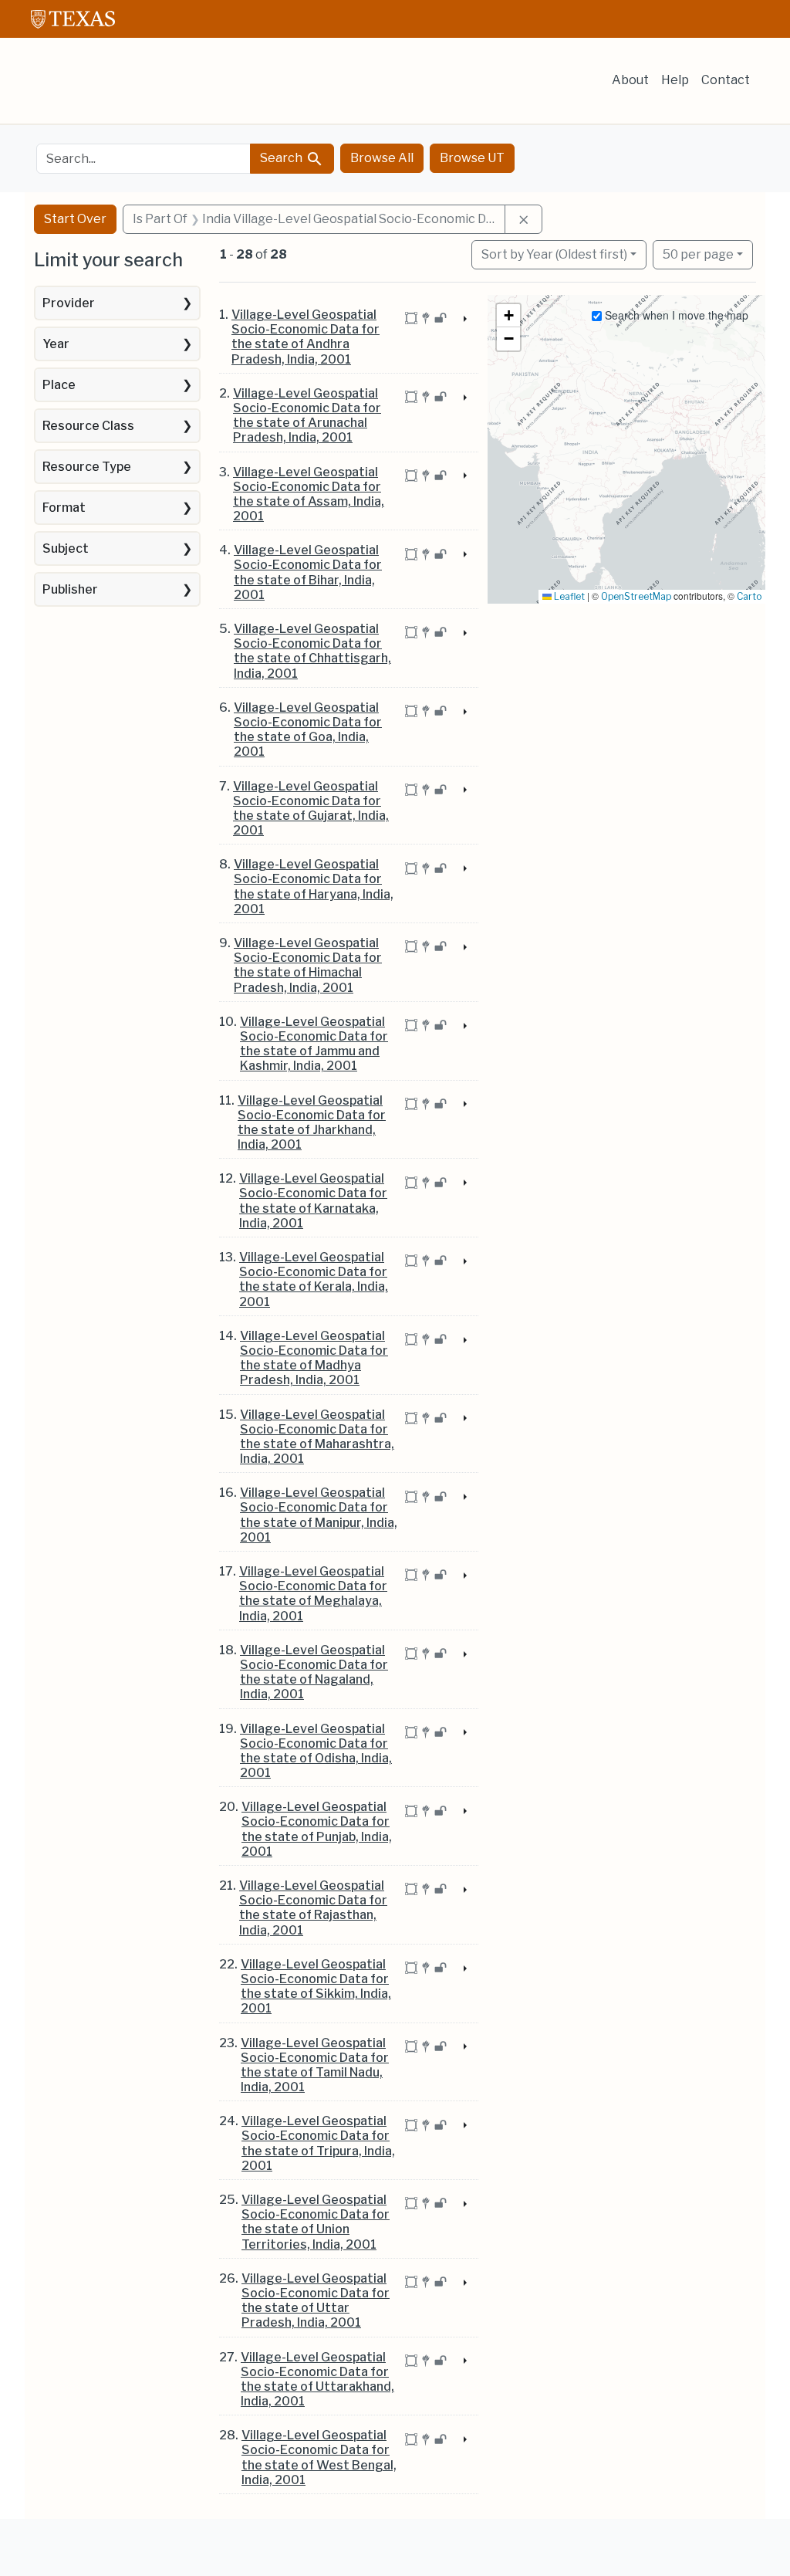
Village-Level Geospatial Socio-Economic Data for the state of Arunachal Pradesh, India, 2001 (307, 416)
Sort (554, 254)
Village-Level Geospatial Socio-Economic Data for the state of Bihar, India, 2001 (308, 572)
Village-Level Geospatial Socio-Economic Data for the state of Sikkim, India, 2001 (316, 1987)
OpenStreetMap (636, 596)
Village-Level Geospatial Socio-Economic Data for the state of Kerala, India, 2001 (314, 1280)
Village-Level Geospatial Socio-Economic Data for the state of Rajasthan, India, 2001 (313, 1908)
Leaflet (568, 596)
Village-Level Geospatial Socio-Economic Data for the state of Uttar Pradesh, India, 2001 (316, 2301)
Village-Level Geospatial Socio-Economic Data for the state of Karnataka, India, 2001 (313, 1201)
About (630, 80)
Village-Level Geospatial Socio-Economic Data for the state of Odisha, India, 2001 (316, 1751)
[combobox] (143, 159)
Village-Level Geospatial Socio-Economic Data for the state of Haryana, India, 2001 (314, 887)
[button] (508, 316)
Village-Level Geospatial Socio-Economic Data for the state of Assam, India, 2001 (309, 494)
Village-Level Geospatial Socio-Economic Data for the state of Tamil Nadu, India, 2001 (315, 2065)
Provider (69, 303)
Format (64, 508)
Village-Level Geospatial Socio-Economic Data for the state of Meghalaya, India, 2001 (313, 1594)
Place (59, 385)
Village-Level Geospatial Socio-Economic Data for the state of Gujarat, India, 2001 (311, 809)
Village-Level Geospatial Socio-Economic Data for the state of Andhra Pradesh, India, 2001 (306, 337)
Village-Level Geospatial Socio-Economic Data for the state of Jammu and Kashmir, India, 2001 (314, 1044)
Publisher (70, 589)
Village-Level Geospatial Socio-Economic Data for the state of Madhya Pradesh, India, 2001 (314, 1358)
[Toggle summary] (464, 320)
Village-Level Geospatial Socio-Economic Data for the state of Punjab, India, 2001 (317, 1829)
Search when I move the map (675, 315)
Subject (66, 548)
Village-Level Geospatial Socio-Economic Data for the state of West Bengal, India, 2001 (319, 2458)
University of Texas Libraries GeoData (150, 86)
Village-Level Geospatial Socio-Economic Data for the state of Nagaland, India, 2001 (314, 1672)
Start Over (75, 219)
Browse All (382, 158)
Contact (726, 80)
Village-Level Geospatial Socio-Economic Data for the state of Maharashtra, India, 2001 (317, 1437)
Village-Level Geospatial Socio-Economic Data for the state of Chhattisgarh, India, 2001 (312, 651)
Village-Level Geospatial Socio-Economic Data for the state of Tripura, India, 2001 (318, 2143)
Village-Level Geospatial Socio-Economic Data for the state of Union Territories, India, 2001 (316, 2222)
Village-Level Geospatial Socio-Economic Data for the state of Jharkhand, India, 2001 (312, 1123)
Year (56, 344)
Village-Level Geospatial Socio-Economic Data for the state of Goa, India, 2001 (308, 730)
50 (698, 254)
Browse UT (472, 158)
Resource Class (88, 426)
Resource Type (87, 467)
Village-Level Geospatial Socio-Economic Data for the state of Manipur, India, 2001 (319, 1515)
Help (675, 80)
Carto (749, 596)
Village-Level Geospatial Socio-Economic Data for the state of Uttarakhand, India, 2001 (317, 2380)
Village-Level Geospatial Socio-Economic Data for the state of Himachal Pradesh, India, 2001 (308, 965)
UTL (150, 2551)
